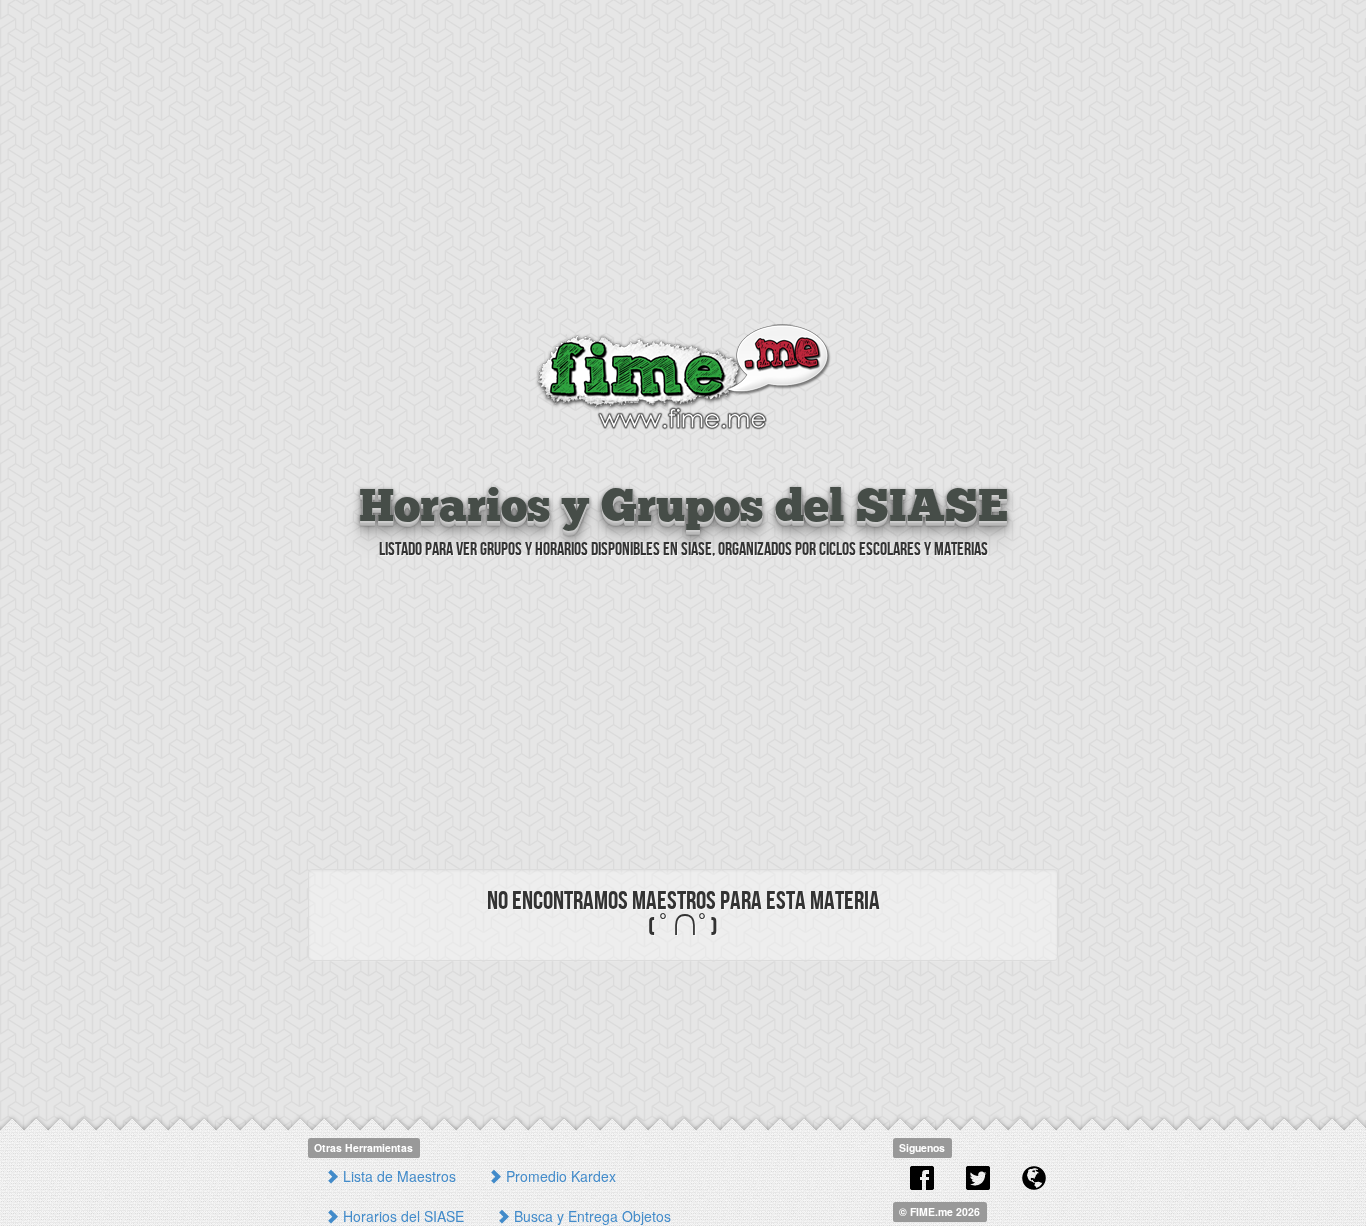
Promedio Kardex (559, 1176)
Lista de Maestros (397, 1176)
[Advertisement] (683, 165)
